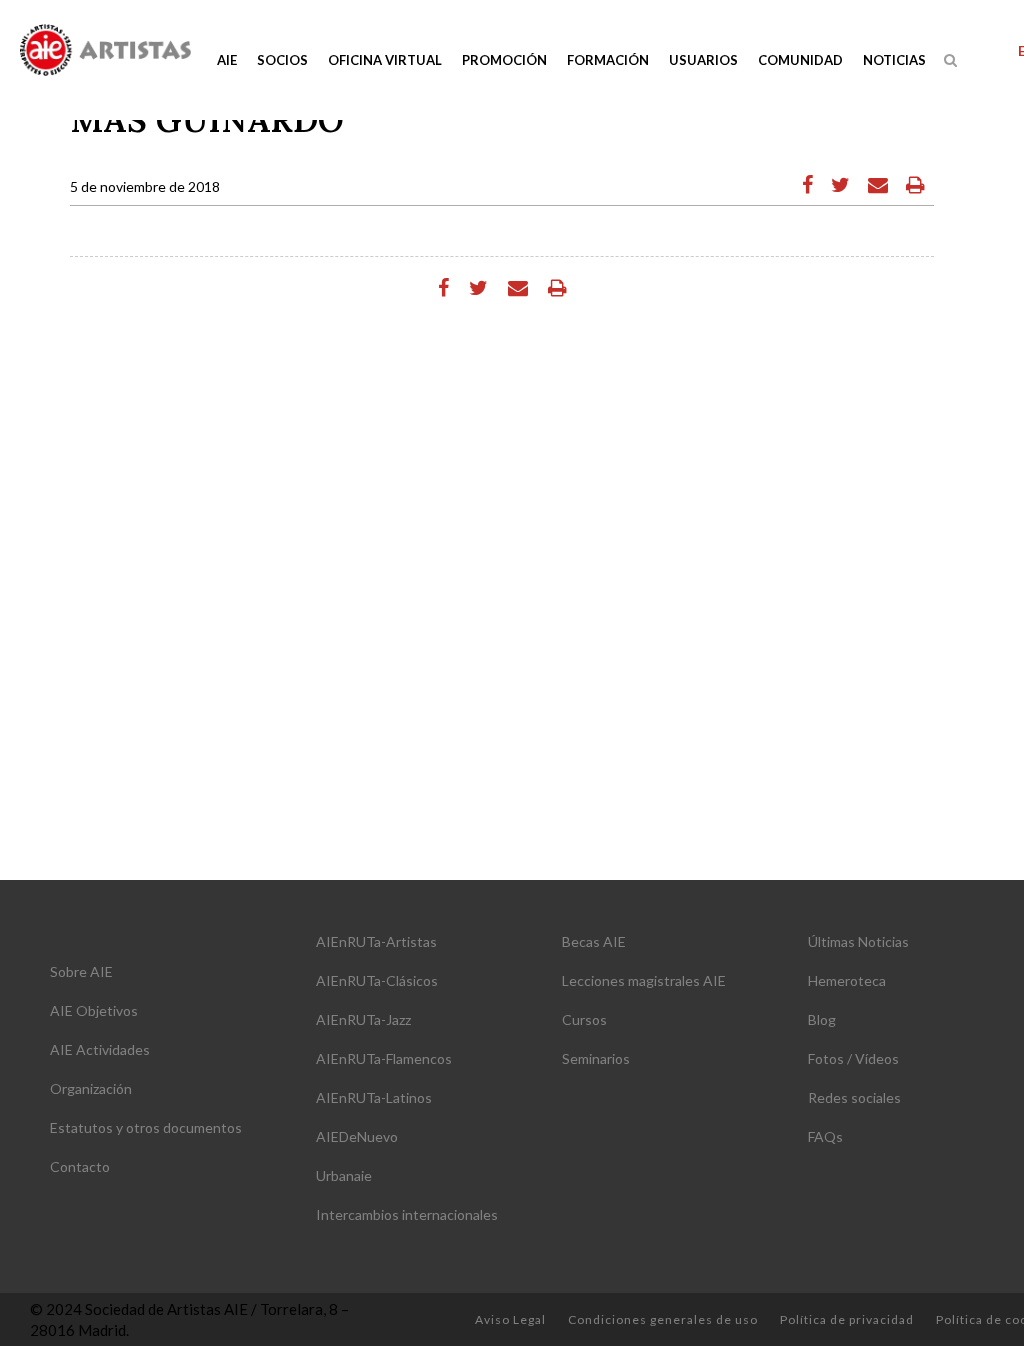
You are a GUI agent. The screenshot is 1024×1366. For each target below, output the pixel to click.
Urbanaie (344, 1175)
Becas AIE (594, 941)
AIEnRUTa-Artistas (376, 941)
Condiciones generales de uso (663, 1319)
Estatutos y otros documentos (146, 1127)
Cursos (584, 1019)
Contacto (80, 1166)
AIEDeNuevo (357, 1136)
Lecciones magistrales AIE (644, 980)
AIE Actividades (100, 1049)
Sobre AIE (81, 971)
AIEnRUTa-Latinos (374, 1097)
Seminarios (596, 1058)
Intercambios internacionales (407, 1214)
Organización (91, 1088)
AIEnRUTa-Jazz (363, 1019)
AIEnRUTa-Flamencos (384, 1058)
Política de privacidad (847, 1319)
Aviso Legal (510, 1319)
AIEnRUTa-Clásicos (377, 980)
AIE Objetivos (94, 1010)
